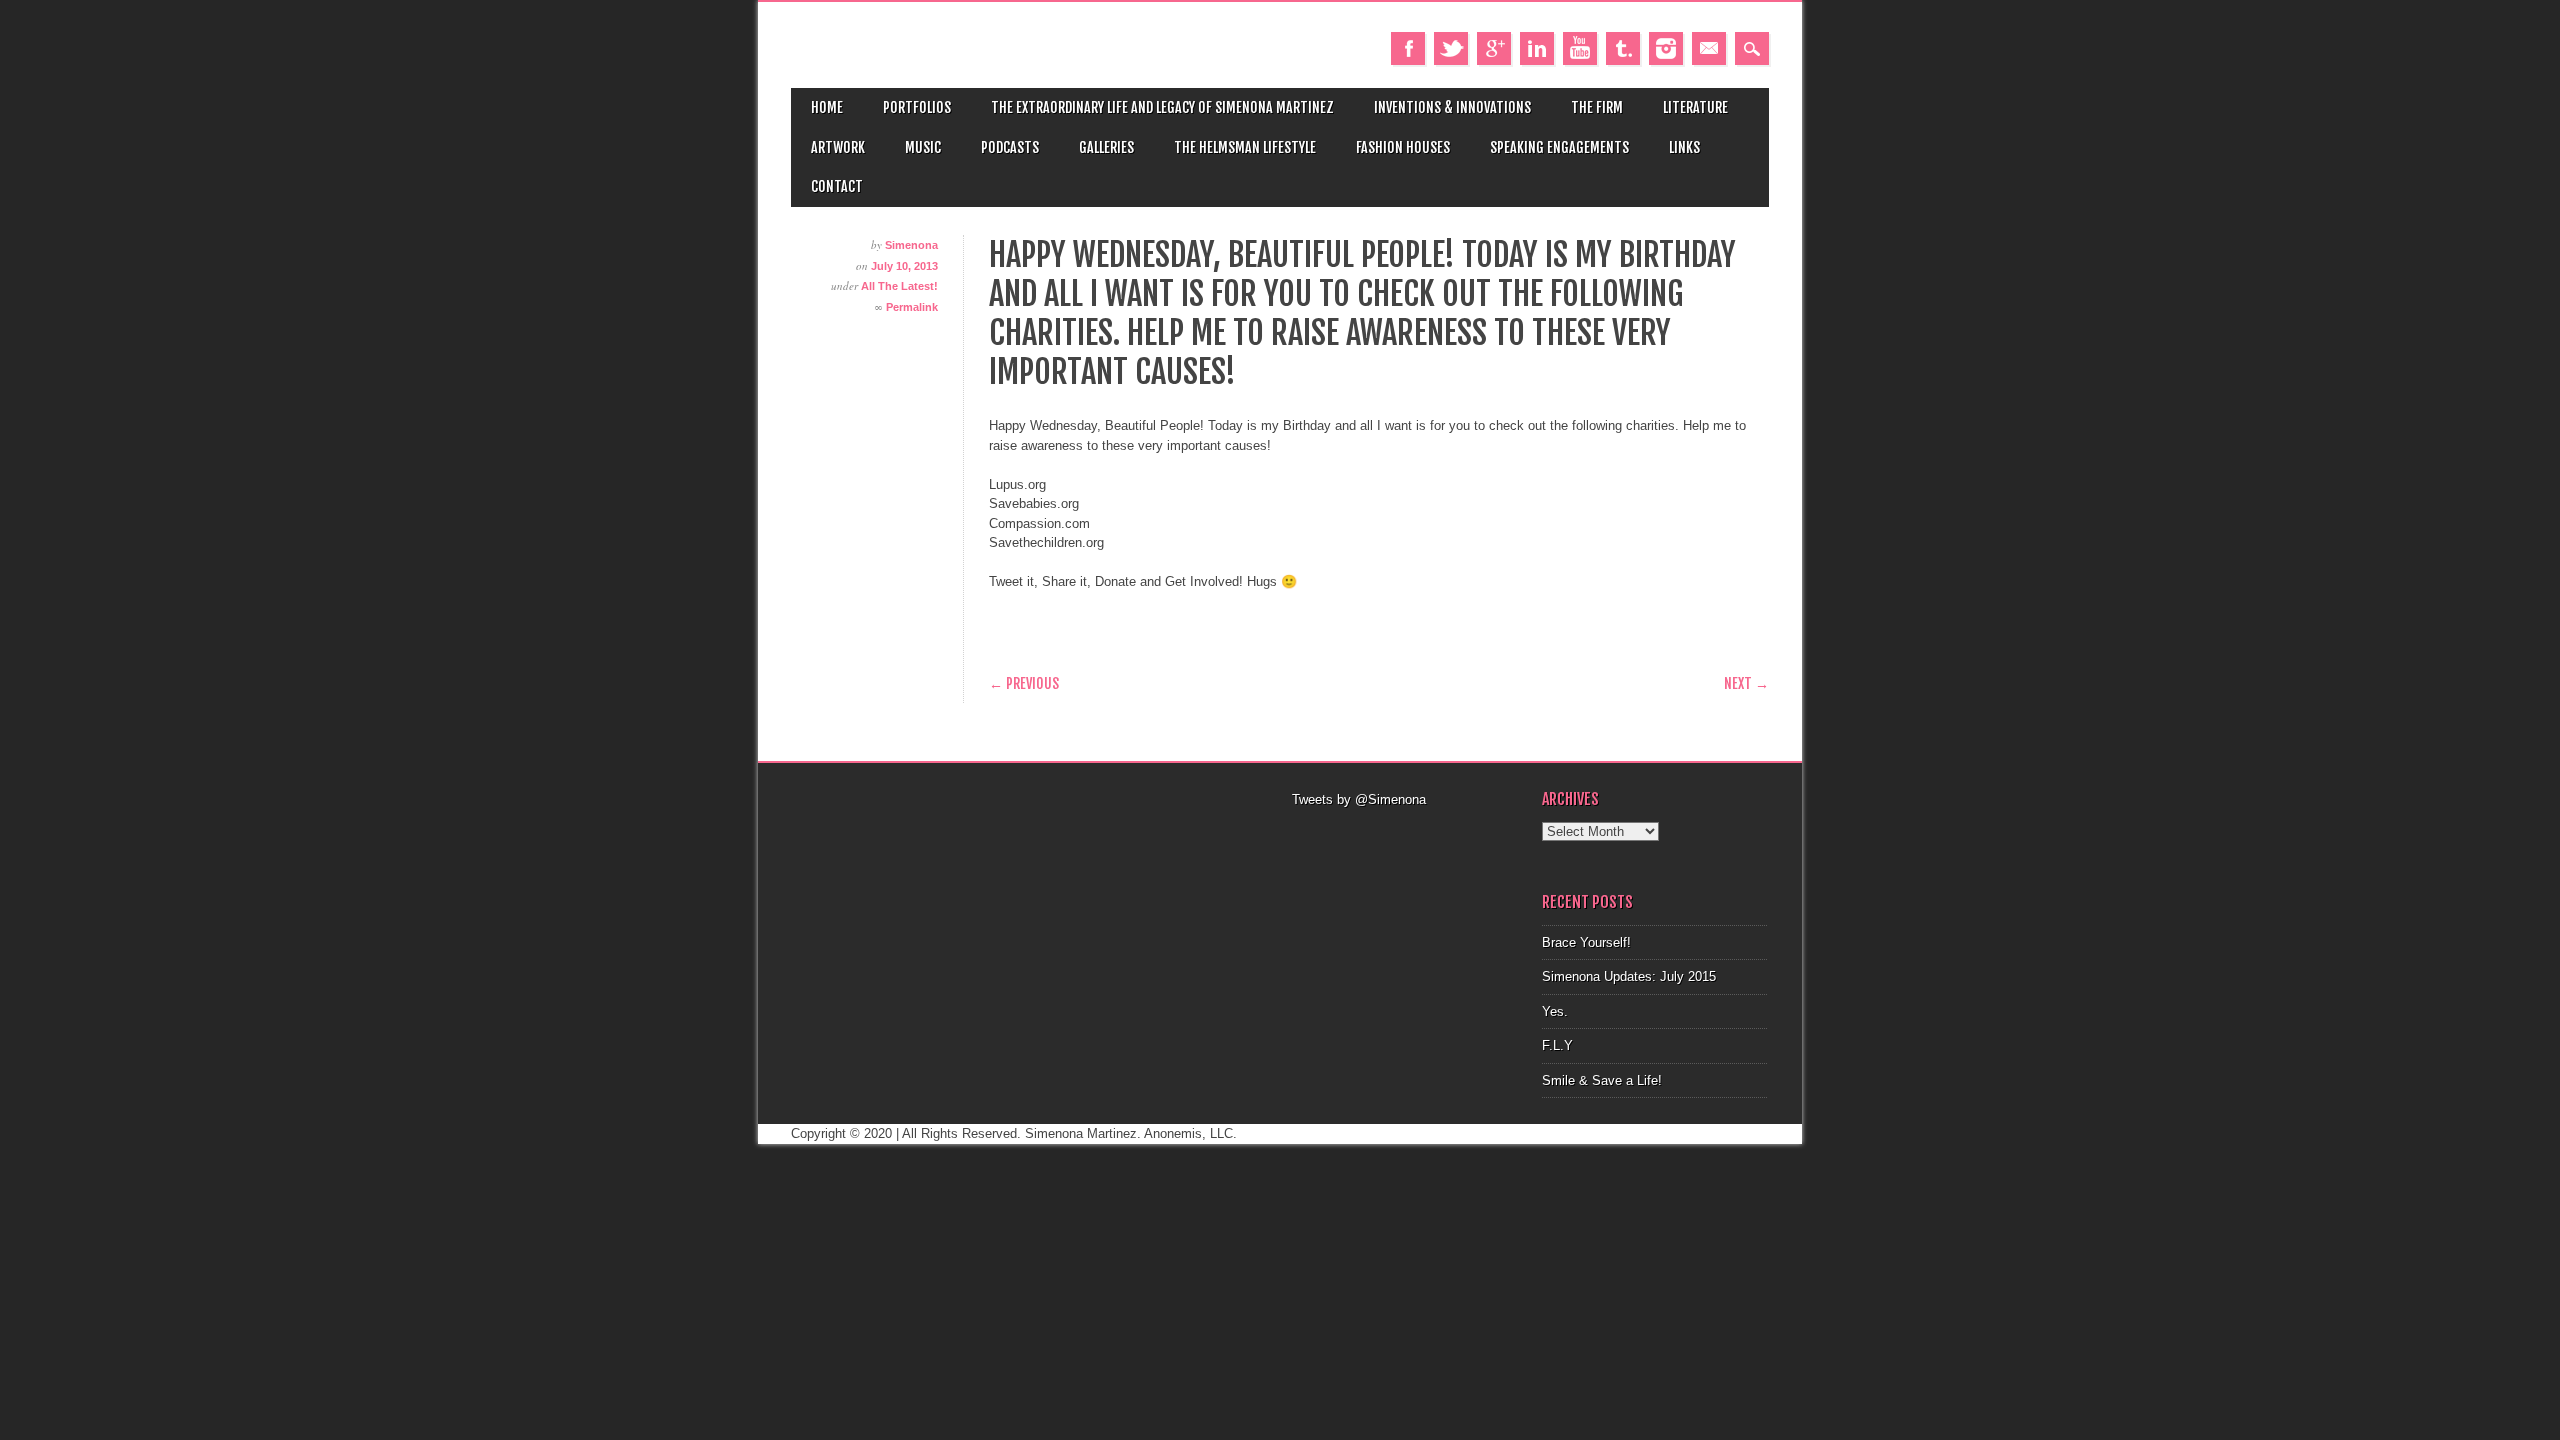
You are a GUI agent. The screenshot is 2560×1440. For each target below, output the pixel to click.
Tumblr (1623, 48)
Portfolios (917, 107)
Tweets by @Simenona (1359, 799)
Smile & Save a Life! (1602, 1080)
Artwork (838, 147)
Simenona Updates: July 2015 (1629, 976)
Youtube (1580, 48)
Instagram (1666, 48)
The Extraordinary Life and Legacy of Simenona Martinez (1162, 107)
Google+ (1494, 48)
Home (827, 107)
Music (923, 147)
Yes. (1555, 1011)
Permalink (912, 307)
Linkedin (1537, 48)
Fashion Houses (1403, 147)
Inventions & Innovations (1452, 107)
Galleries (1106, 147)
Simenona (911, 245)
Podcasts (1010, 147)
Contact (837, 186)
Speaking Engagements (1559, 147)
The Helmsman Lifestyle (1245, 147)
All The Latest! (899, 286)
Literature (1695, 107)
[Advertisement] (1405, 835)
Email (1709, 48)
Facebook (1408, 48)
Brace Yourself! (1586, 942)
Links (1684, 147)
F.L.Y (1557, 1045)
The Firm (1597, 107)
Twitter (1451, 48)
